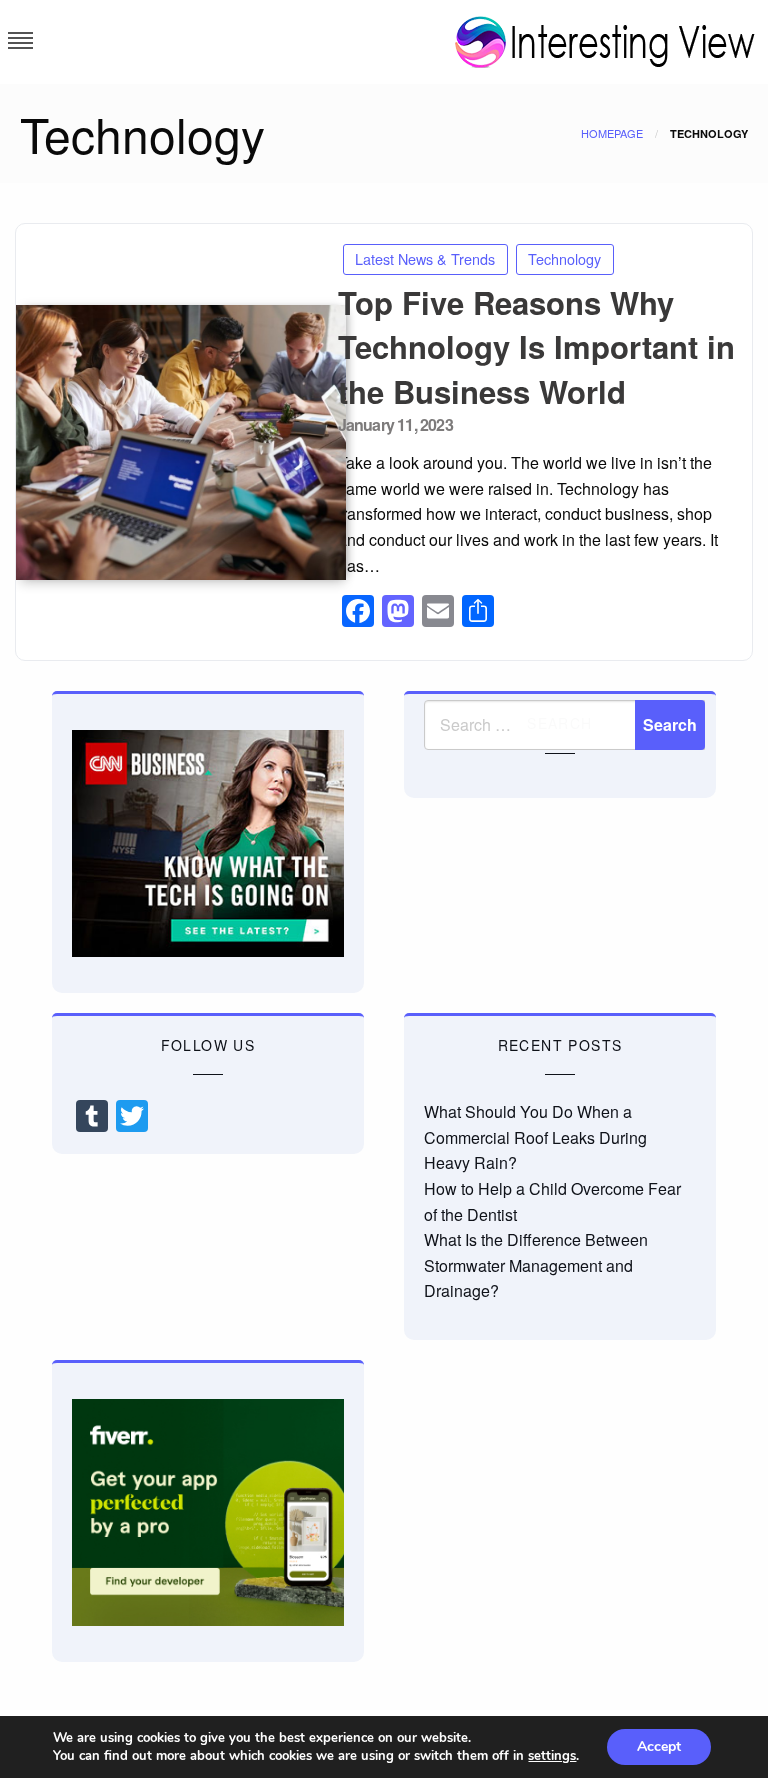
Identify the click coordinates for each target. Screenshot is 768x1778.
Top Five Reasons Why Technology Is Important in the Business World (536, 347)
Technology (564, 258)
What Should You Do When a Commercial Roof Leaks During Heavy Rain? (535, 1137)
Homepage (612, 133)
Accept (659, 1746)
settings (552, 1756)
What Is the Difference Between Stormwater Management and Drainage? (536, 1265)
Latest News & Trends (425, 258)
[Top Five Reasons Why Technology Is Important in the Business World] (169, 442)
